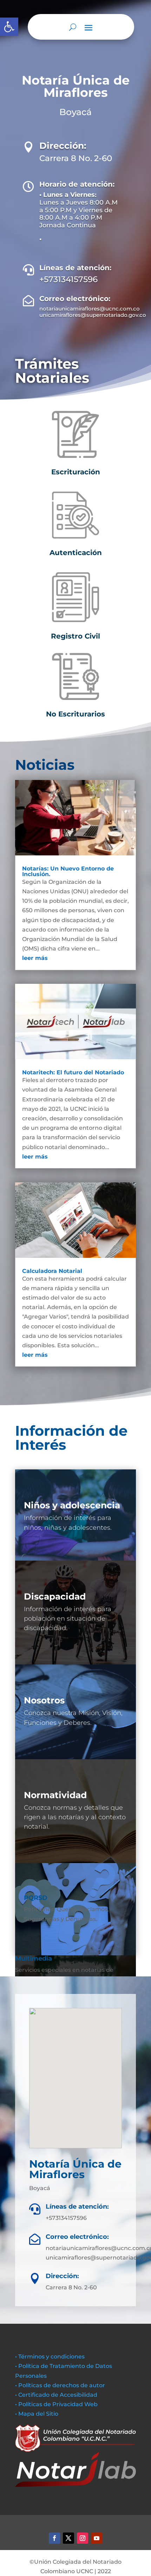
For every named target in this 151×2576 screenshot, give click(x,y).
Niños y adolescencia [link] (72, 1505)
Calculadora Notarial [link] (52, 1271)
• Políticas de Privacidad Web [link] (56, 2404)
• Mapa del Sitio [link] (37, 2414)
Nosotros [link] (44, 1700)
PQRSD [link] (36, 1898)
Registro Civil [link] (75, 636)
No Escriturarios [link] (75, 714)
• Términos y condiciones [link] (50, 2357)
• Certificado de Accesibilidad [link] (56, 2395)
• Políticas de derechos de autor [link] (60, 2385)
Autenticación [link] (76, 553)
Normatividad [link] (55, 1795)
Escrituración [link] (76, 472)
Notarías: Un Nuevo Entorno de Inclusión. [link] (68, 871)
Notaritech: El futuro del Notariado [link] (73, 1072)
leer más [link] (35, 958)
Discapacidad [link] (55, 1596)
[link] (9, 27)
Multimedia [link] (34, 1958)
